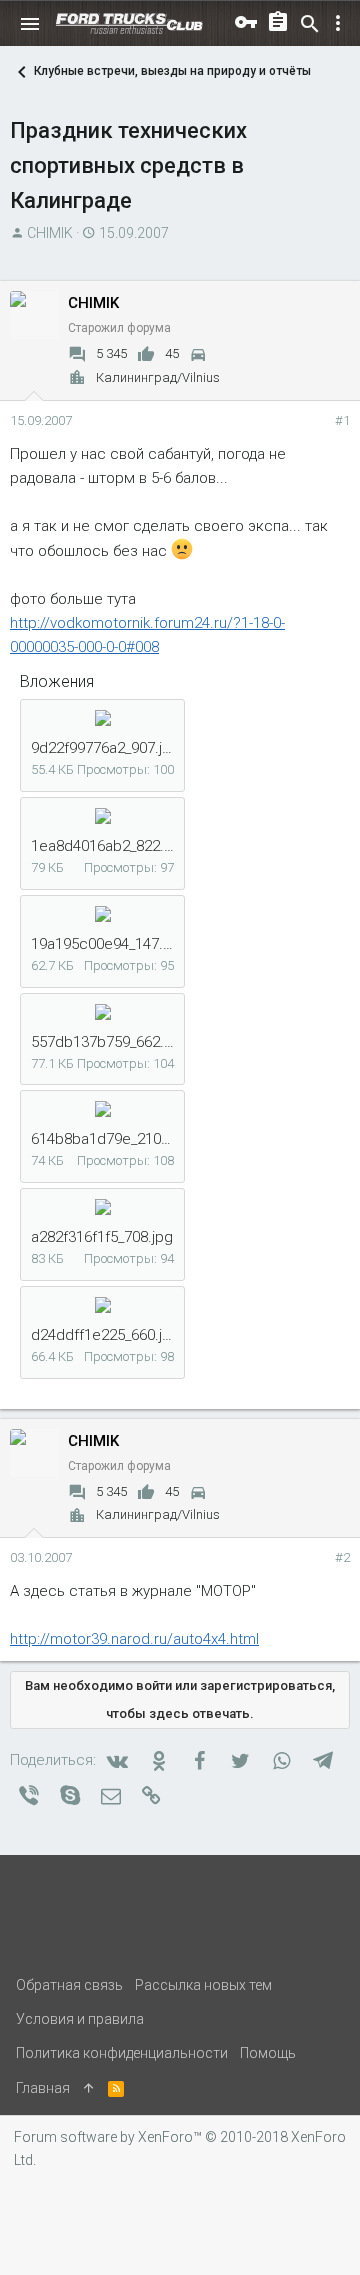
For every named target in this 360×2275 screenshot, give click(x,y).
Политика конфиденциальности (122, 2053)
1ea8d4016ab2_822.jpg (108, 846)
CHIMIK (50, 233)
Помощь (268, 2053)
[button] (30, 24)
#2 (342, 1557)
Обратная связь (69, 1985)
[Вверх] (89, 2088)
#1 (342, 420)
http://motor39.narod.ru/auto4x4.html (134, 1639)
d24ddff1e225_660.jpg (105, 1335)
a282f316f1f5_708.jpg (102, 1237)
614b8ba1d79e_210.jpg (108, 1139)
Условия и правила (80, 2019)
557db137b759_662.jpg (108, 1042)
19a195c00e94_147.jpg (107, 944)
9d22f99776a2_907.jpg (105, 748)
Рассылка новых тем (203, 1985)
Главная (43, 2088)
